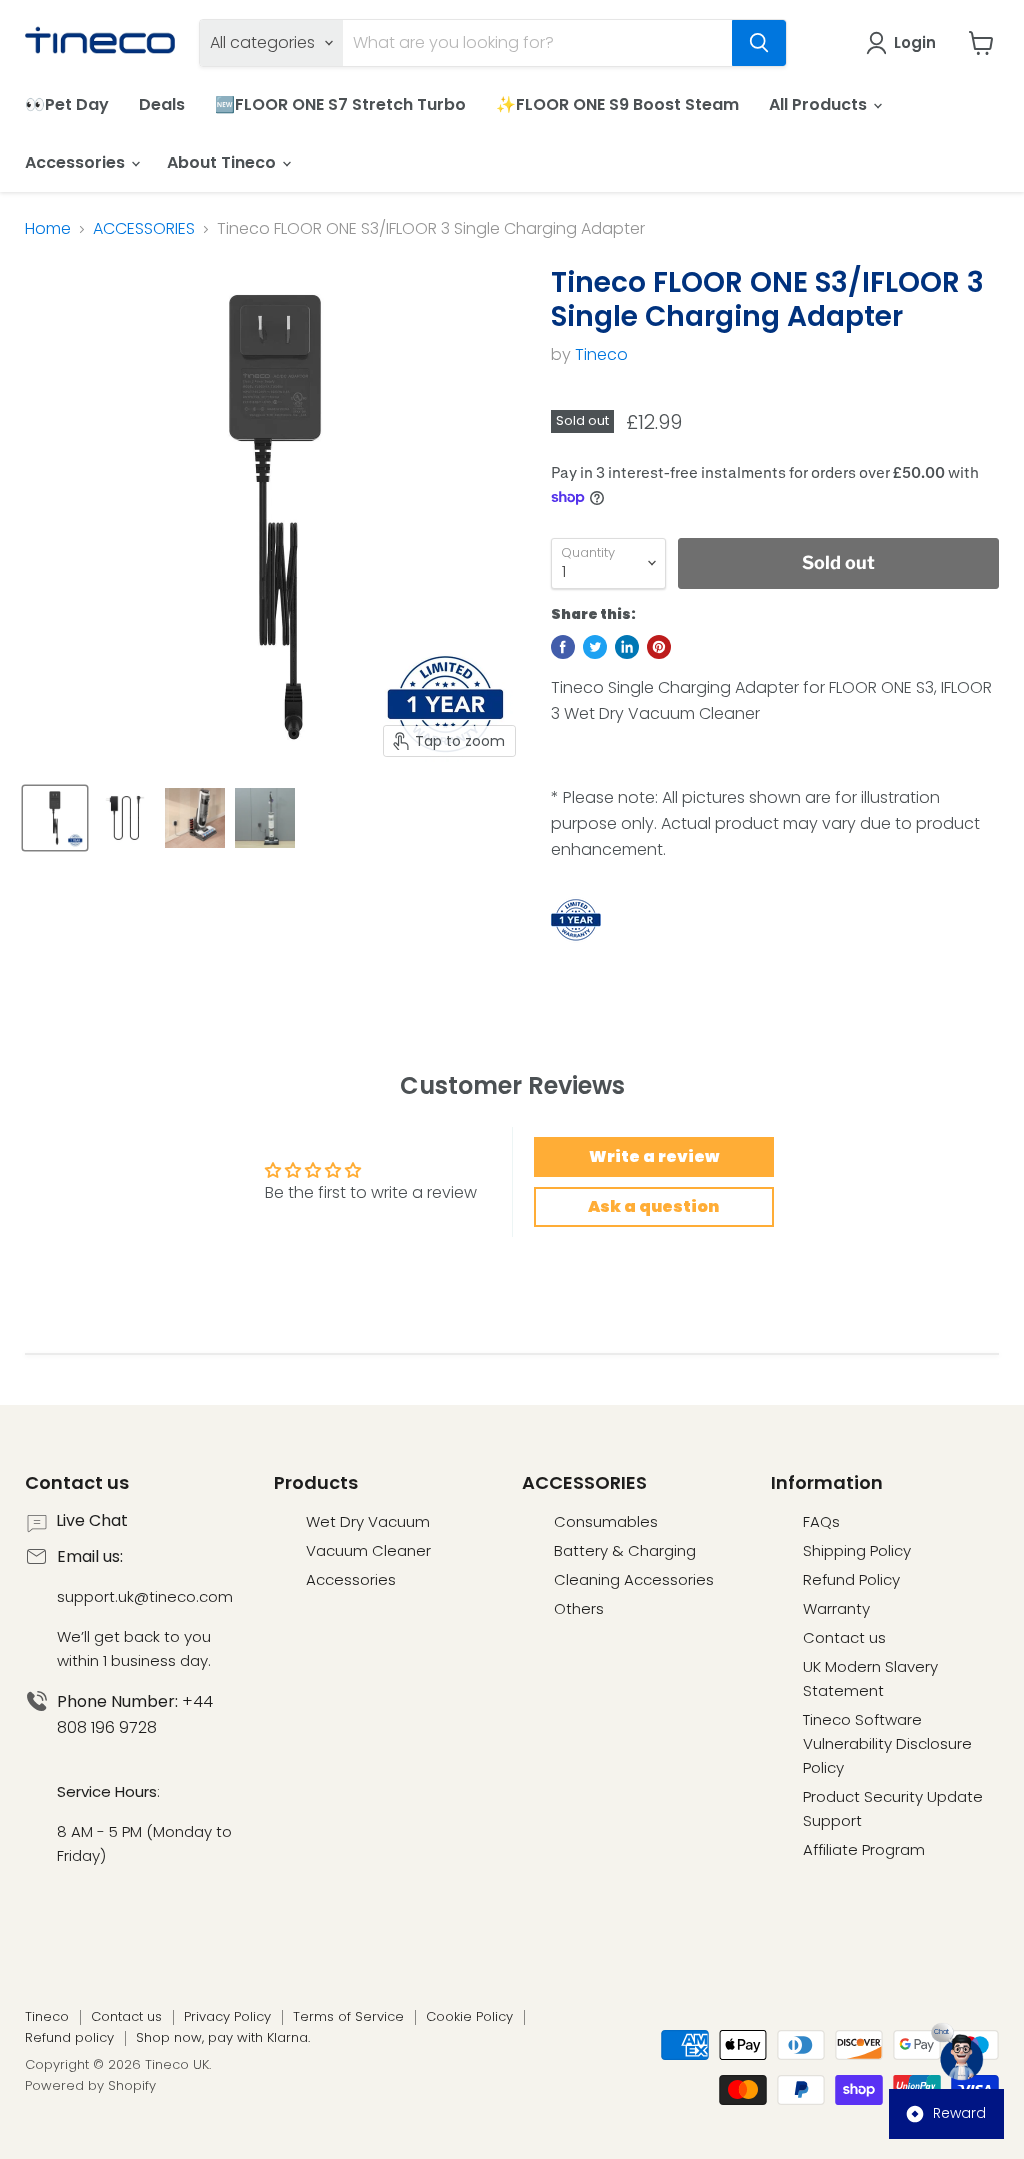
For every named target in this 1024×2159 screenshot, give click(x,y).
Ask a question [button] (653, 1206)
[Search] (759, 43)
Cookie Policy (469, 2016)
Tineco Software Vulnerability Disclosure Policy (887, 1743)
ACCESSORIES (144, 229)
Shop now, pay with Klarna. (223, 2037)
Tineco (601, 354)
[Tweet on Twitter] (595, 647)
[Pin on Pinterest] (659, 647)
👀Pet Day (67, 104)
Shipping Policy (857, 1550)
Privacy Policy (227, 2016)
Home (48, 229)
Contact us (844, 1637)
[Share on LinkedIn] (627, 647)
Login (915, 42)
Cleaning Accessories (634, 1579)
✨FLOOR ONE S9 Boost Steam (617, 104)
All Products (820, 104)
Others (579, 1608)
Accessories (77, 162)
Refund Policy (851, 1579)
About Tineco (223, 162)
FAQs (821, 1521)
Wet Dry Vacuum (368, 1521)
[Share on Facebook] (563, 647)
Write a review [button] (654, 1156)
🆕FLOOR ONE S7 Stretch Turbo (340, 104)
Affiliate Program (864, 1849)
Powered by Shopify (90, 2085)
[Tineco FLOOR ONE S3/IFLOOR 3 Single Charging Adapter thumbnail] (55, 818)
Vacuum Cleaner (368, 1550)
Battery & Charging (625, 1550)
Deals (162, 104)
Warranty (836, 1608)
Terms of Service (348, 2016)
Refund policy (69, 2037)
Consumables (606, 1521)
